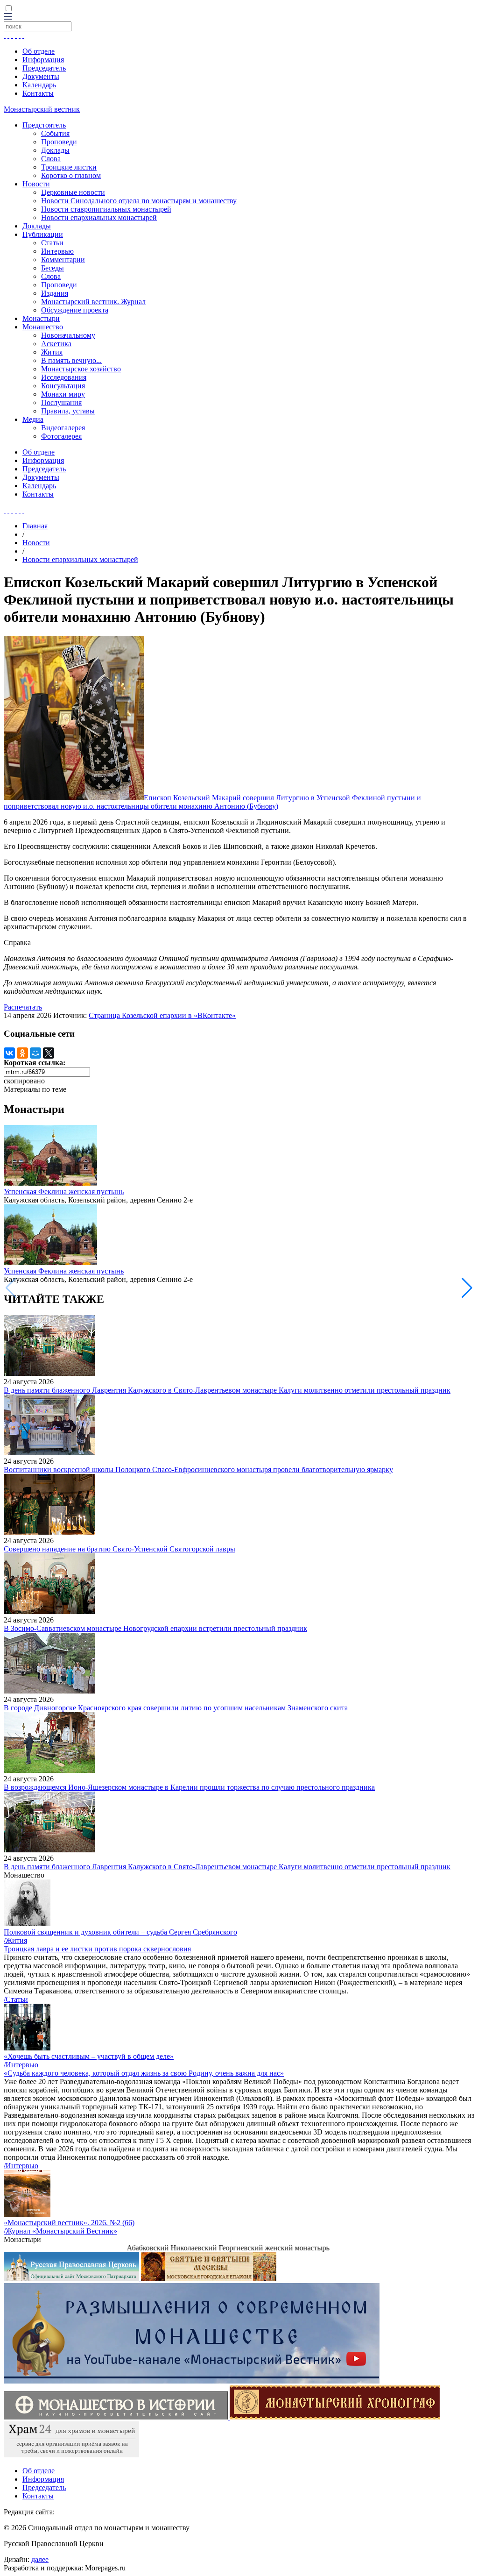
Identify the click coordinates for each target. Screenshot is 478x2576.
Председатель (44, 68)
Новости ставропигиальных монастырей (106, 209)
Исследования (64, 377)
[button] (467, 1288)
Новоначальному (68, 335)
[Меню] (8, 17)
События (55, 133)
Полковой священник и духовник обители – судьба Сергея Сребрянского (120, 1932)
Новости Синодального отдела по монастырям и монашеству (139, 201)
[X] (49, 1053)
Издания (55, 293)
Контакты (38, 93)
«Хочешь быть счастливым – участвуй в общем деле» (89, 2056)
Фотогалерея (61, 436)
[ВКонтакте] (9, 1053)
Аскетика (56, 344)
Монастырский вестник (42, 109)
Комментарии (63, 260)
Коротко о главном (71, 175)
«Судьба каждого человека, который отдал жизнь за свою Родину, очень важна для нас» (144, 2073)
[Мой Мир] (35, 1053)
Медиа (33, 419)
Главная (35, 526)
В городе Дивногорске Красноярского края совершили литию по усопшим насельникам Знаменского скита (176, 1708)
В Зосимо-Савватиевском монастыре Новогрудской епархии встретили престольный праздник (155, 1628)
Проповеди (59, 142)
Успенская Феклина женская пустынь (64, 1192)
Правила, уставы (68, 411)
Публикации (43, 234)
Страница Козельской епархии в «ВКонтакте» (162, 1015)
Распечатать (23, 1007)
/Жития (15, 1940)
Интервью (57, 251)
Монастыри (41, 318)
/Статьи (16, 1999)
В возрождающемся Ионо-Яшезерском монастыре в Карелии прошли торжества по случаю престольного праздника (189, 1787)
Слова (51, 159)
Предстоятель (44, 125)
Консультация (63, 386)
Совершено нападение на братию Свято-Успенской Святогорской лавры (119, 1549)
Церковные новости (73, 192)
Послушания (61, 402)
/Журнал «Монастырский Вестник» (60, 2231)
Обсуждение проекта (75, 310)
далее (40, 2559)
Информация (43, 60)
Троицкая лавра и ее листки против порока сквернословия (97, 1949)
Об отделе (39, 51)
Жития (52, 352)
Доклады (55, 150)
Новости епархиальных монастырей (99, 217)
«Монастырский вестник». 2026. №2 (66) (69, 2223)
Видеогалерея (63, 428)
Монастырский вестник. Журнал (93, 302)
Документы (41, 76)
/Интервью (21, 2065)
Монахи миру (63, 394)
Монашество (43, 327)
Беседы (53, 268)
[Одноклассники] (22, 1053)
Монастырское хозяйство (81, 369)
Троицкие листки (69, 167)
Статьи (52, 243)
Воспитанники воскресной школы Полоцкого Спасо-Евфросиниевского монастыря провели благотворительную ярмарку (198, 1469)
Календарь (39, 85)
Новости (36, 184)
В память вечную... (71, 360)
